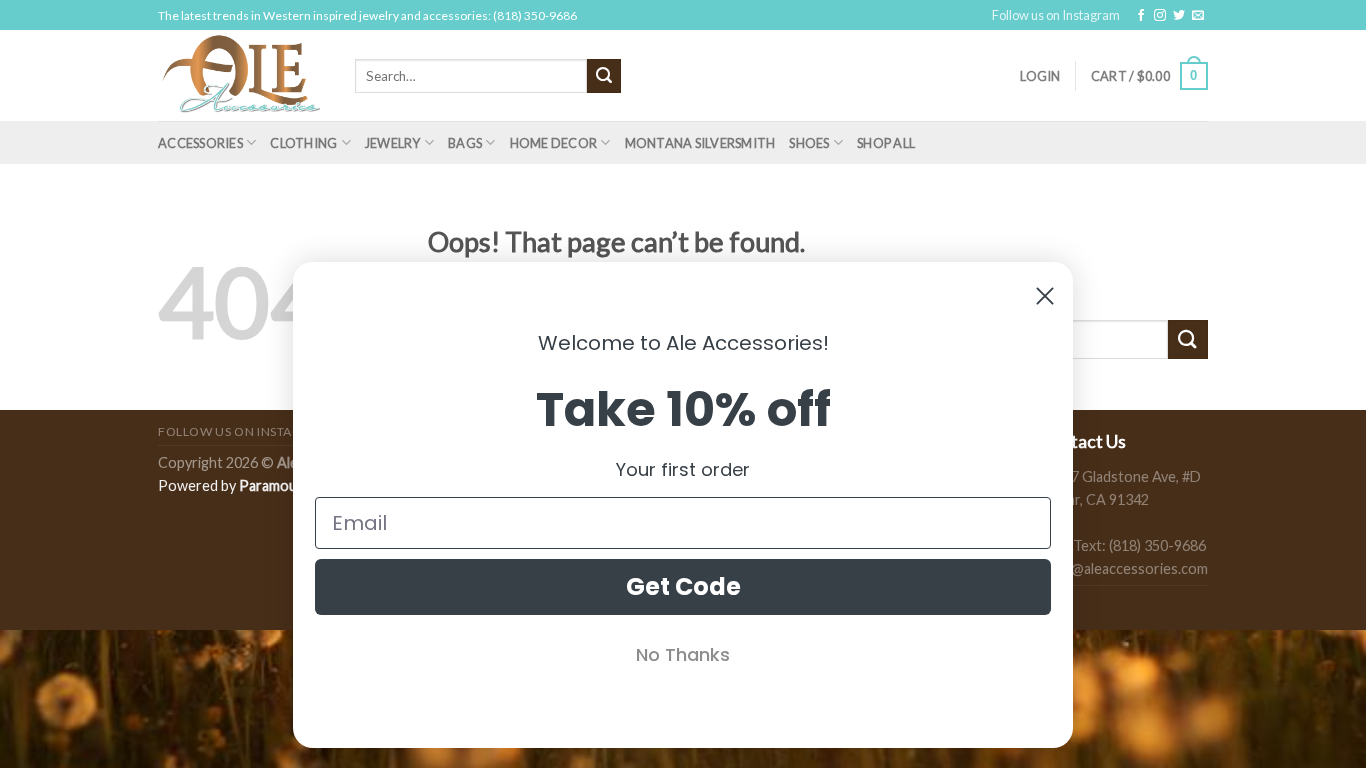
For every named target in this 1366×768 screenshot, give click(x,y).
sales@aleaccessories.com (1123, 568)
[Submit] (604, 76)
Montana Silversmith (700, 143)
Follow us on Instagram (1056, 15)
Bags (465, 143)
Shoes (809, 143)
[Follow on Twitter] (1179, 16)
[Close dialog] (1045, 296)
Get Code (683, 586)
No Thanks (683, 654)
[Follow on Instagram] (1160, 16)
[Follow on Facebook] (1141, 16)
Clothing (303, 143)
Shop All (886, 143)
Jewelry (393, 143)
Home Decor (554, 143)
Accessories (200, 143)
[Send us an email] (1198, 16)
